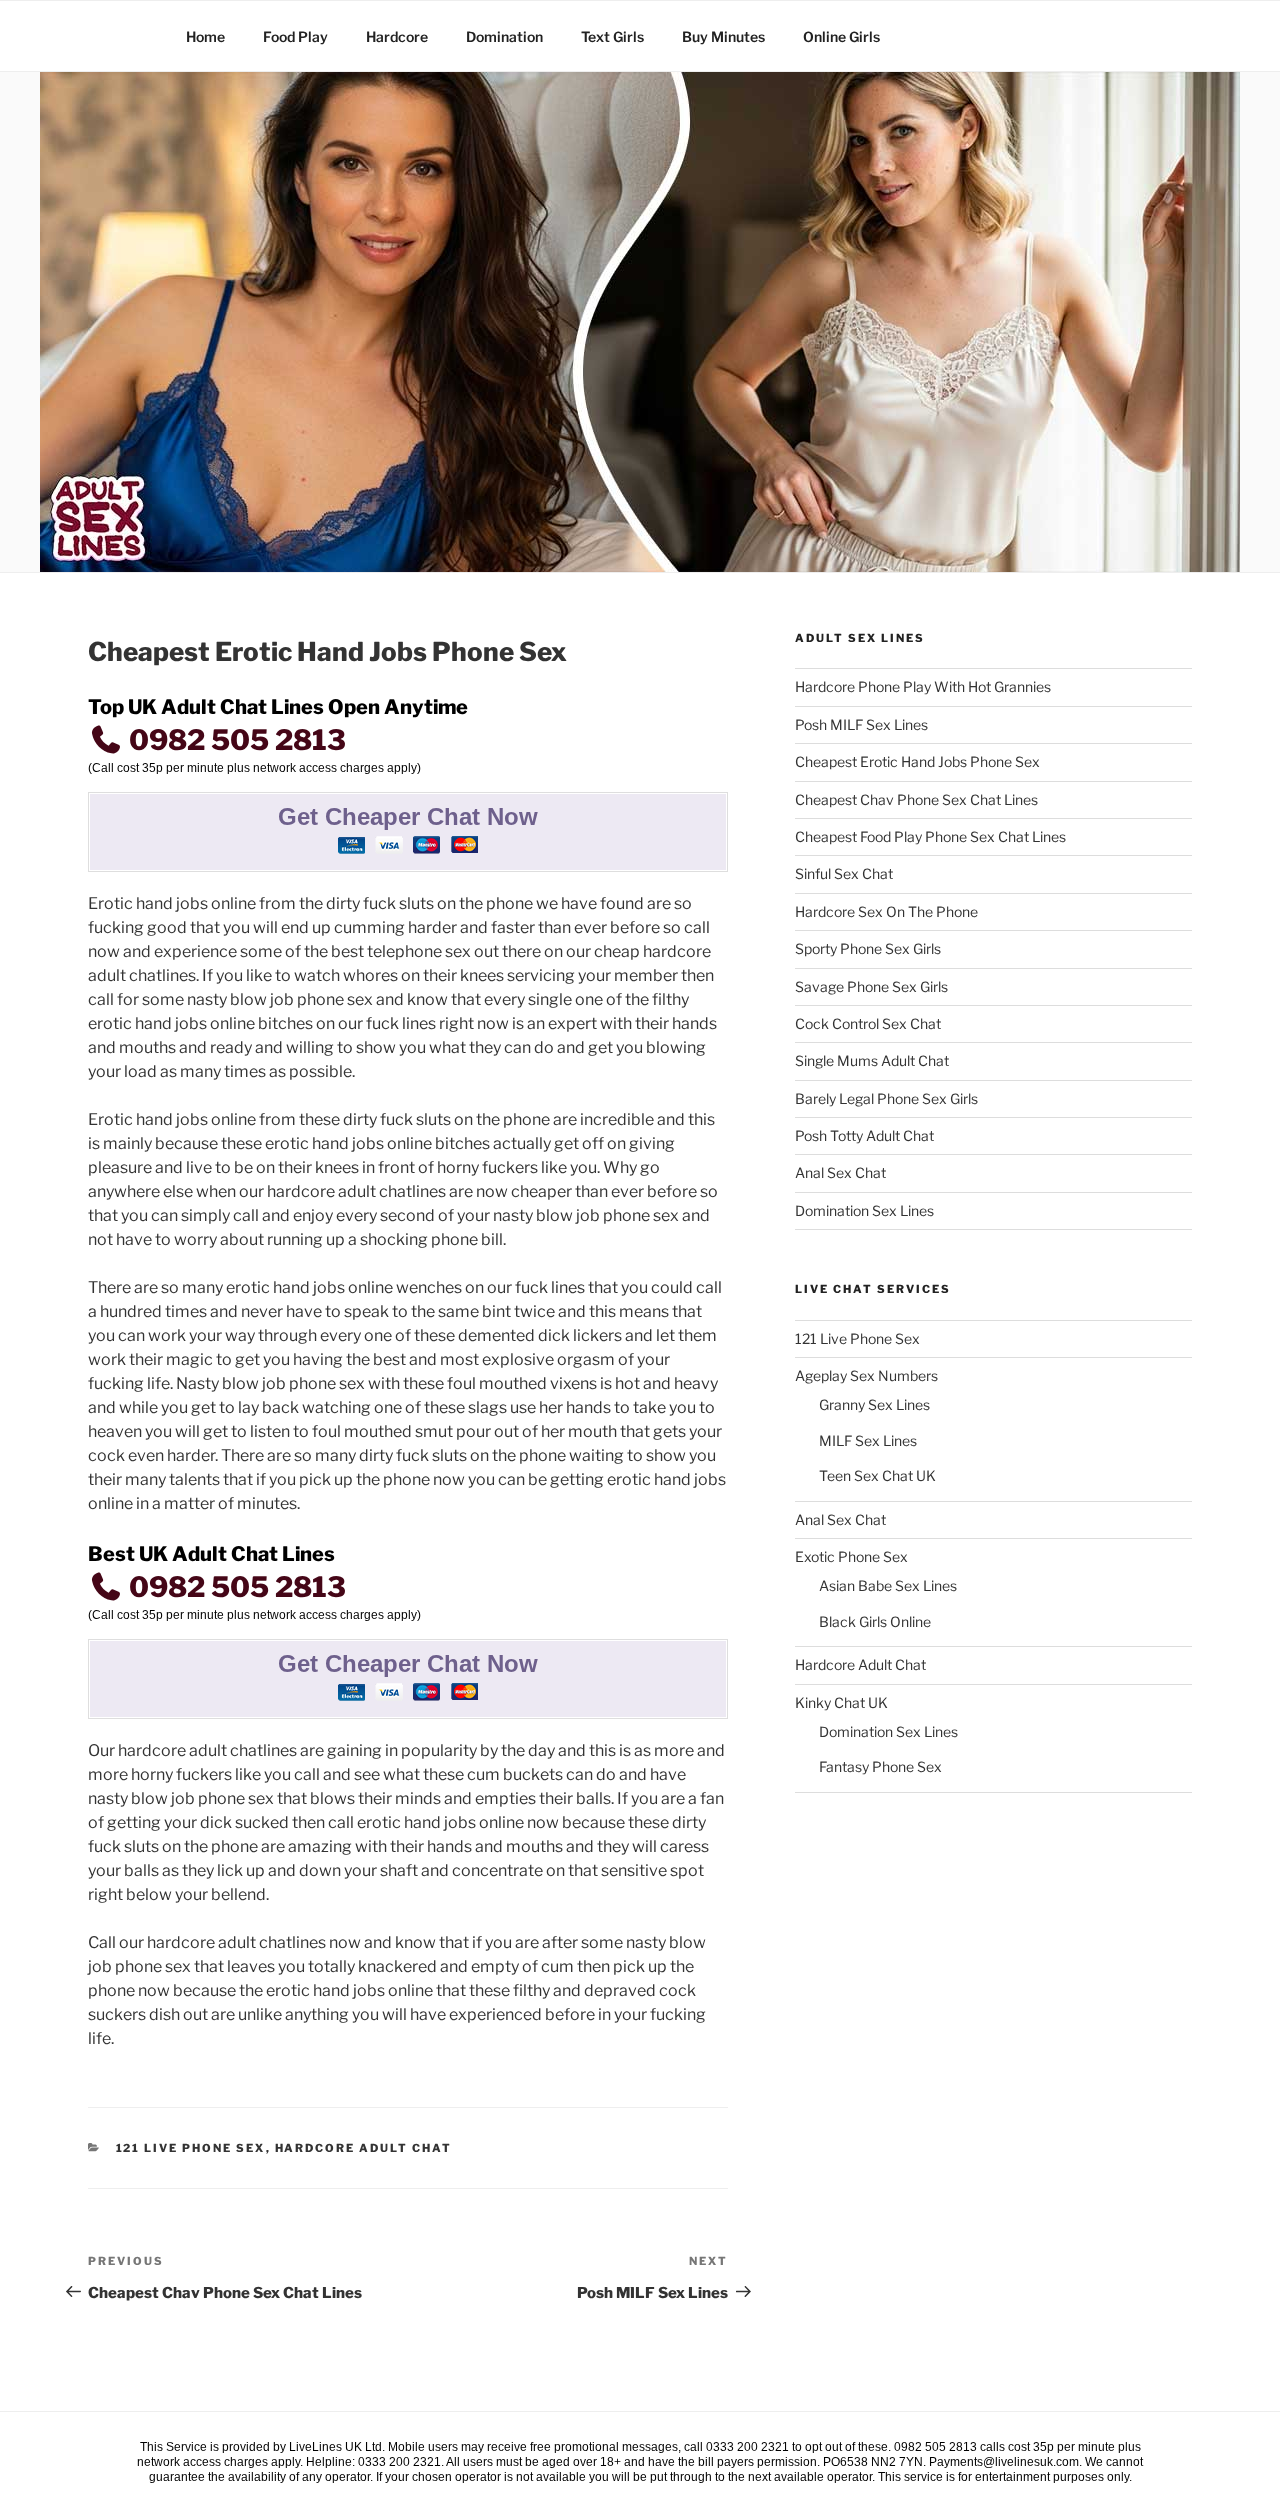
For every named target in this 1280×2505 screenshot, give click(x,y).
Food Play (295, 36)
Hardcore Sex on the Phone (886, 911)
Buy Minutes (723, 36)
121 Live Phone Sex (191, 2148)
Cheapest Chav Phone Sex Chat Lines (916, 799)
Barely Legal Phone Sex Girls (886, 1098)
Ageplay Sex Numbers (866, 1375)
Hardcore (397, 36)
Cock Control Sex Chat (868, 1023)
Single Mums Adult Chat (872, 1060)
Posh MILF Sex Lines (861, 724)
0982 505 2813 (234, 740)
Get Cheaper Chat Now (408, 816)
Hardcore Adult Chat (364, 2148)
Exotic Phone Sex (851, 1556)
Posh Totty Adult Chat (864, 1135)
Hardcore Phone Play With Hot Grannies (923, 686)
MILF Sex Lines (868, 1440)
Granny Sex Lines (874, 1404)
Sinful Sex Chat (844, 873)
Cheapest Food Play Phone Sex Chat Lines (930, 836)
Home (205, 36)
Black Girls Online (875, 1621)
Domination (504, 36)
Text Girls (612, 36)
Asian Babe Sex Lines (888, 1585)
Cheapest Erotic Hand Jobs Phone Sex (917, 761)
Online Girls (841, 36)
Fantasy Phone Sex (880, 1766)
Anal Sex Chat (840, 1172)
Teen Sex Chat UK (877, 1475)
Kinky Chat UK (841, 1702)
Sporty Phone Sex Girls (868, 948)
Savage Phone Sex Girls (871, 986)
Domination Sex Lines (864, 1210)
